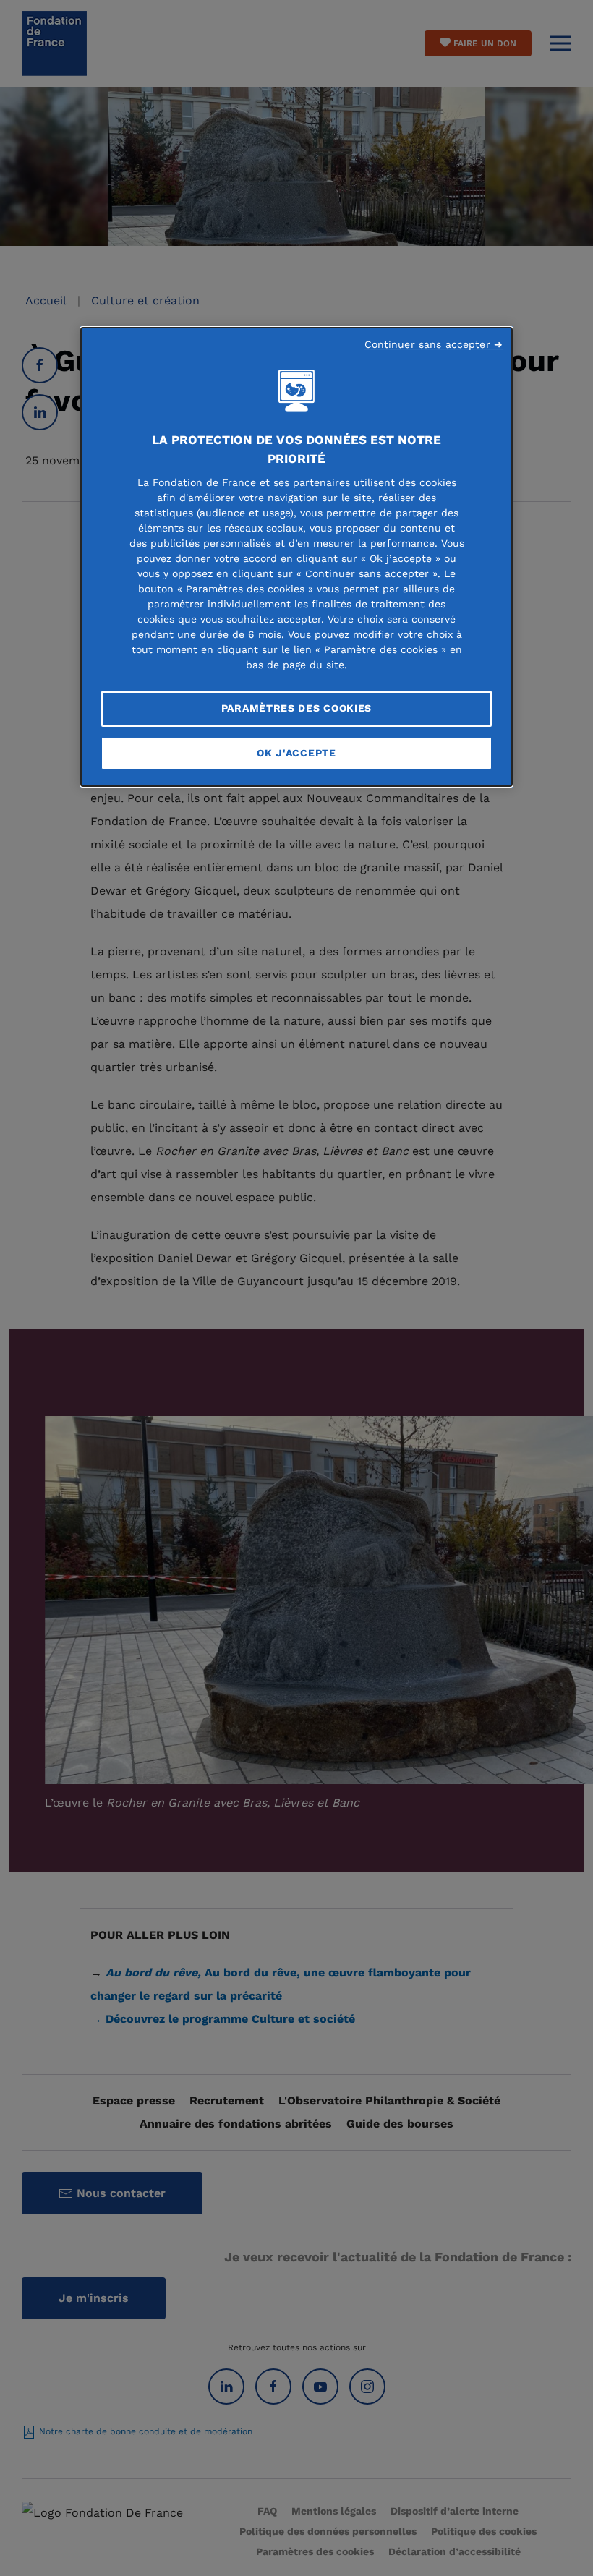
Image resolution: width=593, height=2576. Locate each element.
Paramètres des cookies (296, 708)
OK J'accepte (296, 753)
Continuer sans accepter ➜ (434, 344)
